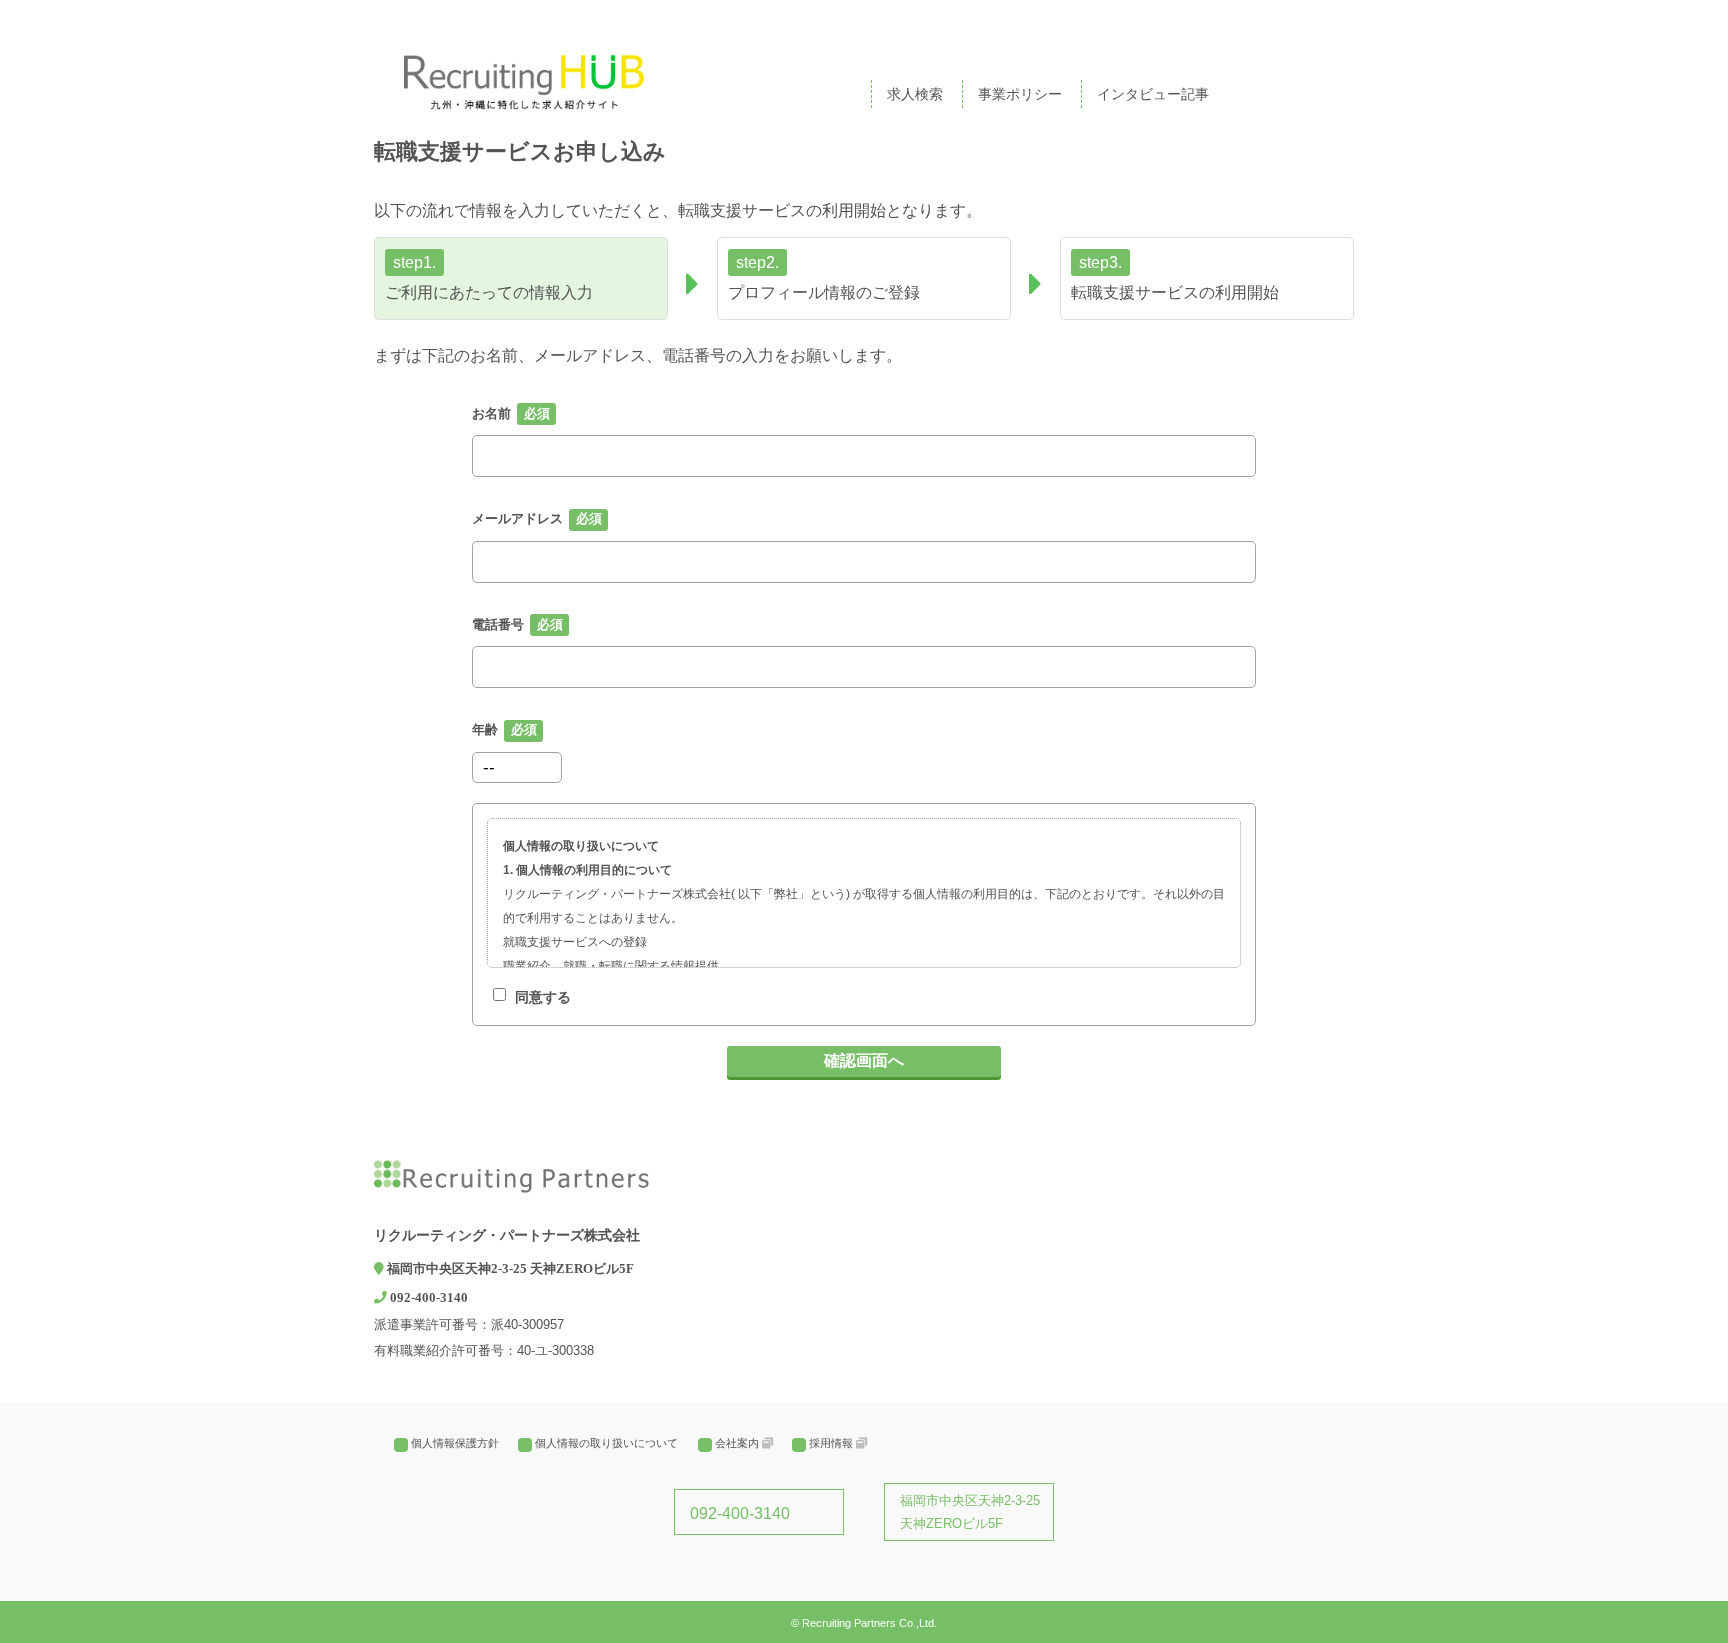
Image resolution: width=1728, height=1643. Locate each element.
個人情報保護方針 (455, 1443)
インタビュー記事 (1153, 94)
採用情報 (831, 1443)
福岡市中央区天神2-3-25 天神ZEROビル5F (970, 1512)
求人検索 (915, 94)
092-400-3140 (740, 1513)
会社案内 (737, 1443)
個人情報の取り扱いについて (606, 1443)
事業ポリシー (1020, 94)
